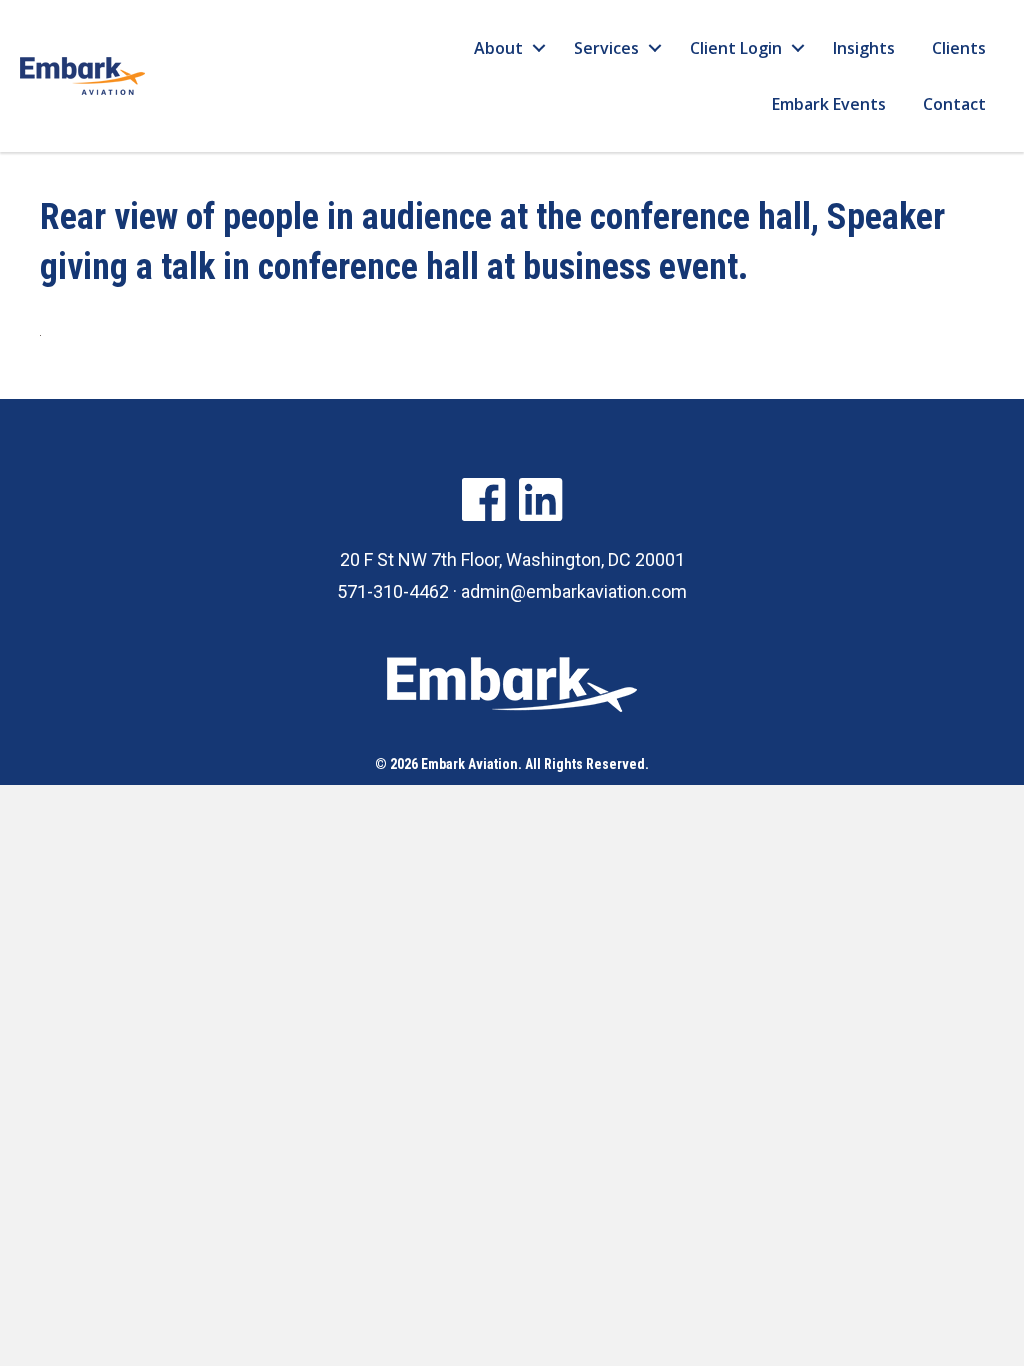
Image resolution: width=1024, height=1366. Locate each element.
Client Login (736, 48)
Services (606, 48)
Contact (954, 104)
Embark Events (829, 104)
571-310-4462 (393, 591)
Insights (864, 48)
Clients (959, 48)
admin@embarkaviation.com (574, 591)
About (498, 48)
